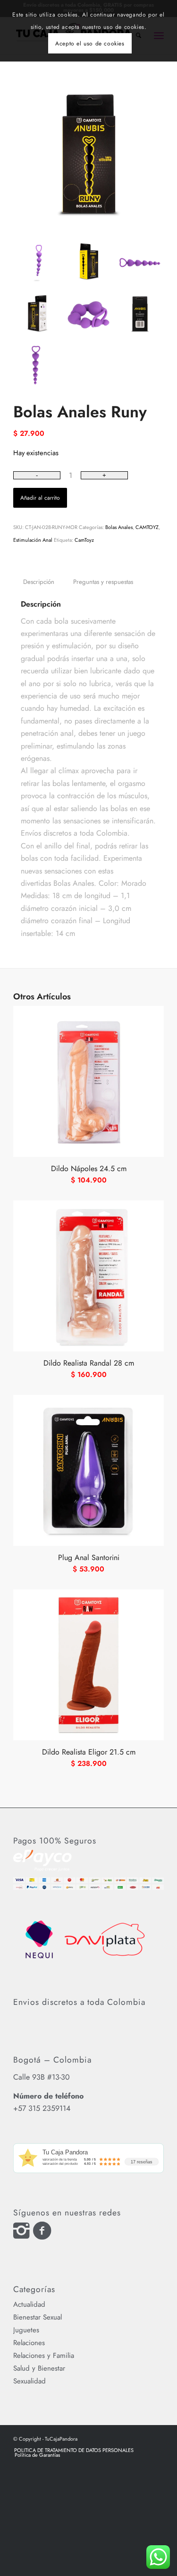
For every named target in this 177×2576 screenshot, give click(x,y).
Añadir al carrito (40, 498)
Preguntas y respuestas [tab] (103, 582)
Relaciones (29, 2343)
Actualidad (29, 2304)
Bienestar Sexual (38, 2317)
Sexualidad (29, 2381)
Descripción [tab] (39, 582)
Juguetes (26, 2330)
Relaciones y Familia (44, 2355)
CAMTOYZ (147, 527)
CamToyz (84, 540)
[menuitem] (74, 2450)
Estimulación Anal (33, 540)
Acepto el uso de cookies (90, 44)
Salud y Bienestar (39, 2368)
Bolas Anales (119, 527)
